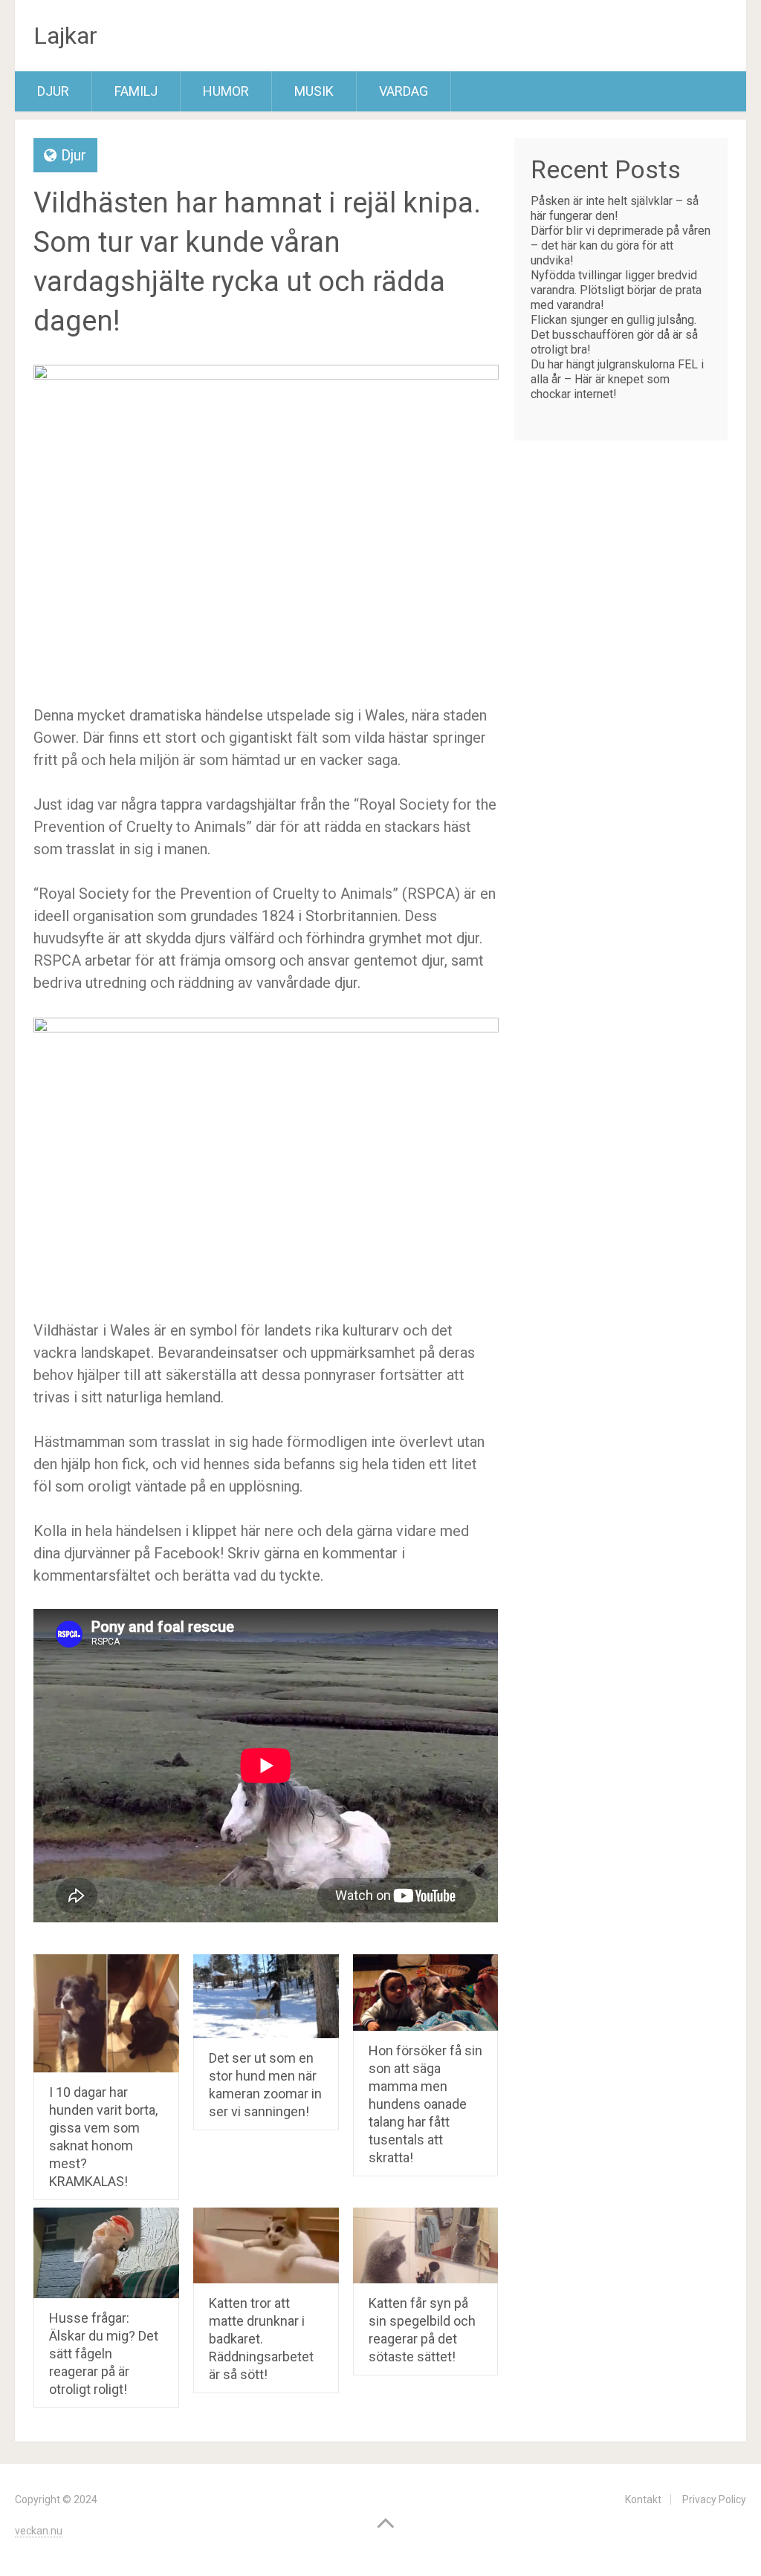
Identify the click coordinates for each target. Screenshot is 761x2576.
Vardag (404, 91)
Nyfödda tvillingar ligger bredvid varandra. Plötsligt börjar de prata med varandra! (616, 290)
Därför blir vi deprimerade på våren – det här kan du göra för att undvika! (621, 245)
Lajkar (65, 36)
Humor (226, 91)
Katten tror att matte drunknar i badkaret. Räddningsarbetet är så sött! (261, 2339)
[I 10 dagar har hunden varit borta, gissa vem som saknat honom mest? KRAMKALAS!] (106, 2013)
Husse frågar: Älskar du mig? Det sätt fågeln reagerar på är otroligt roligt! (104, 2354)
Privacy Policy (714, 2499)
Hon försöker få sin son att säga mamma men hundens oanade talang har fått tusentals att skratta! (425, 2104)
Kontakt (643, 2499)
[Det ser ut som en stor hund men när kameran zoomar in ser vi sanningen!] (266, 1996)
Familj (136, 91)
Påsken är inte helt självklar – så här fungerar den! (615, 208)
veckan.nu (39, 2531)
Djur (53, 91)
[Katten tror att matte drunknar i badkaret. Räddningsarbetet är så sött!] (266, 2245)
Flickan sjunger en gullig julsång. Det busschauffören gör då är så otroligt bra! (614, 335)
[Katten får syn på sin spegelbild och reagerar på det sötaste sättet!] (426, 2245)
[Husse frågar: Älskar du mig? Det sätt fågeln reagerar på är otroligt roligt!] (106, 2253)
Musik (314, 91)
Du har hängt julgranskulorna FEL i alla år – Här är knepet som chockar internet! (617, 379)
